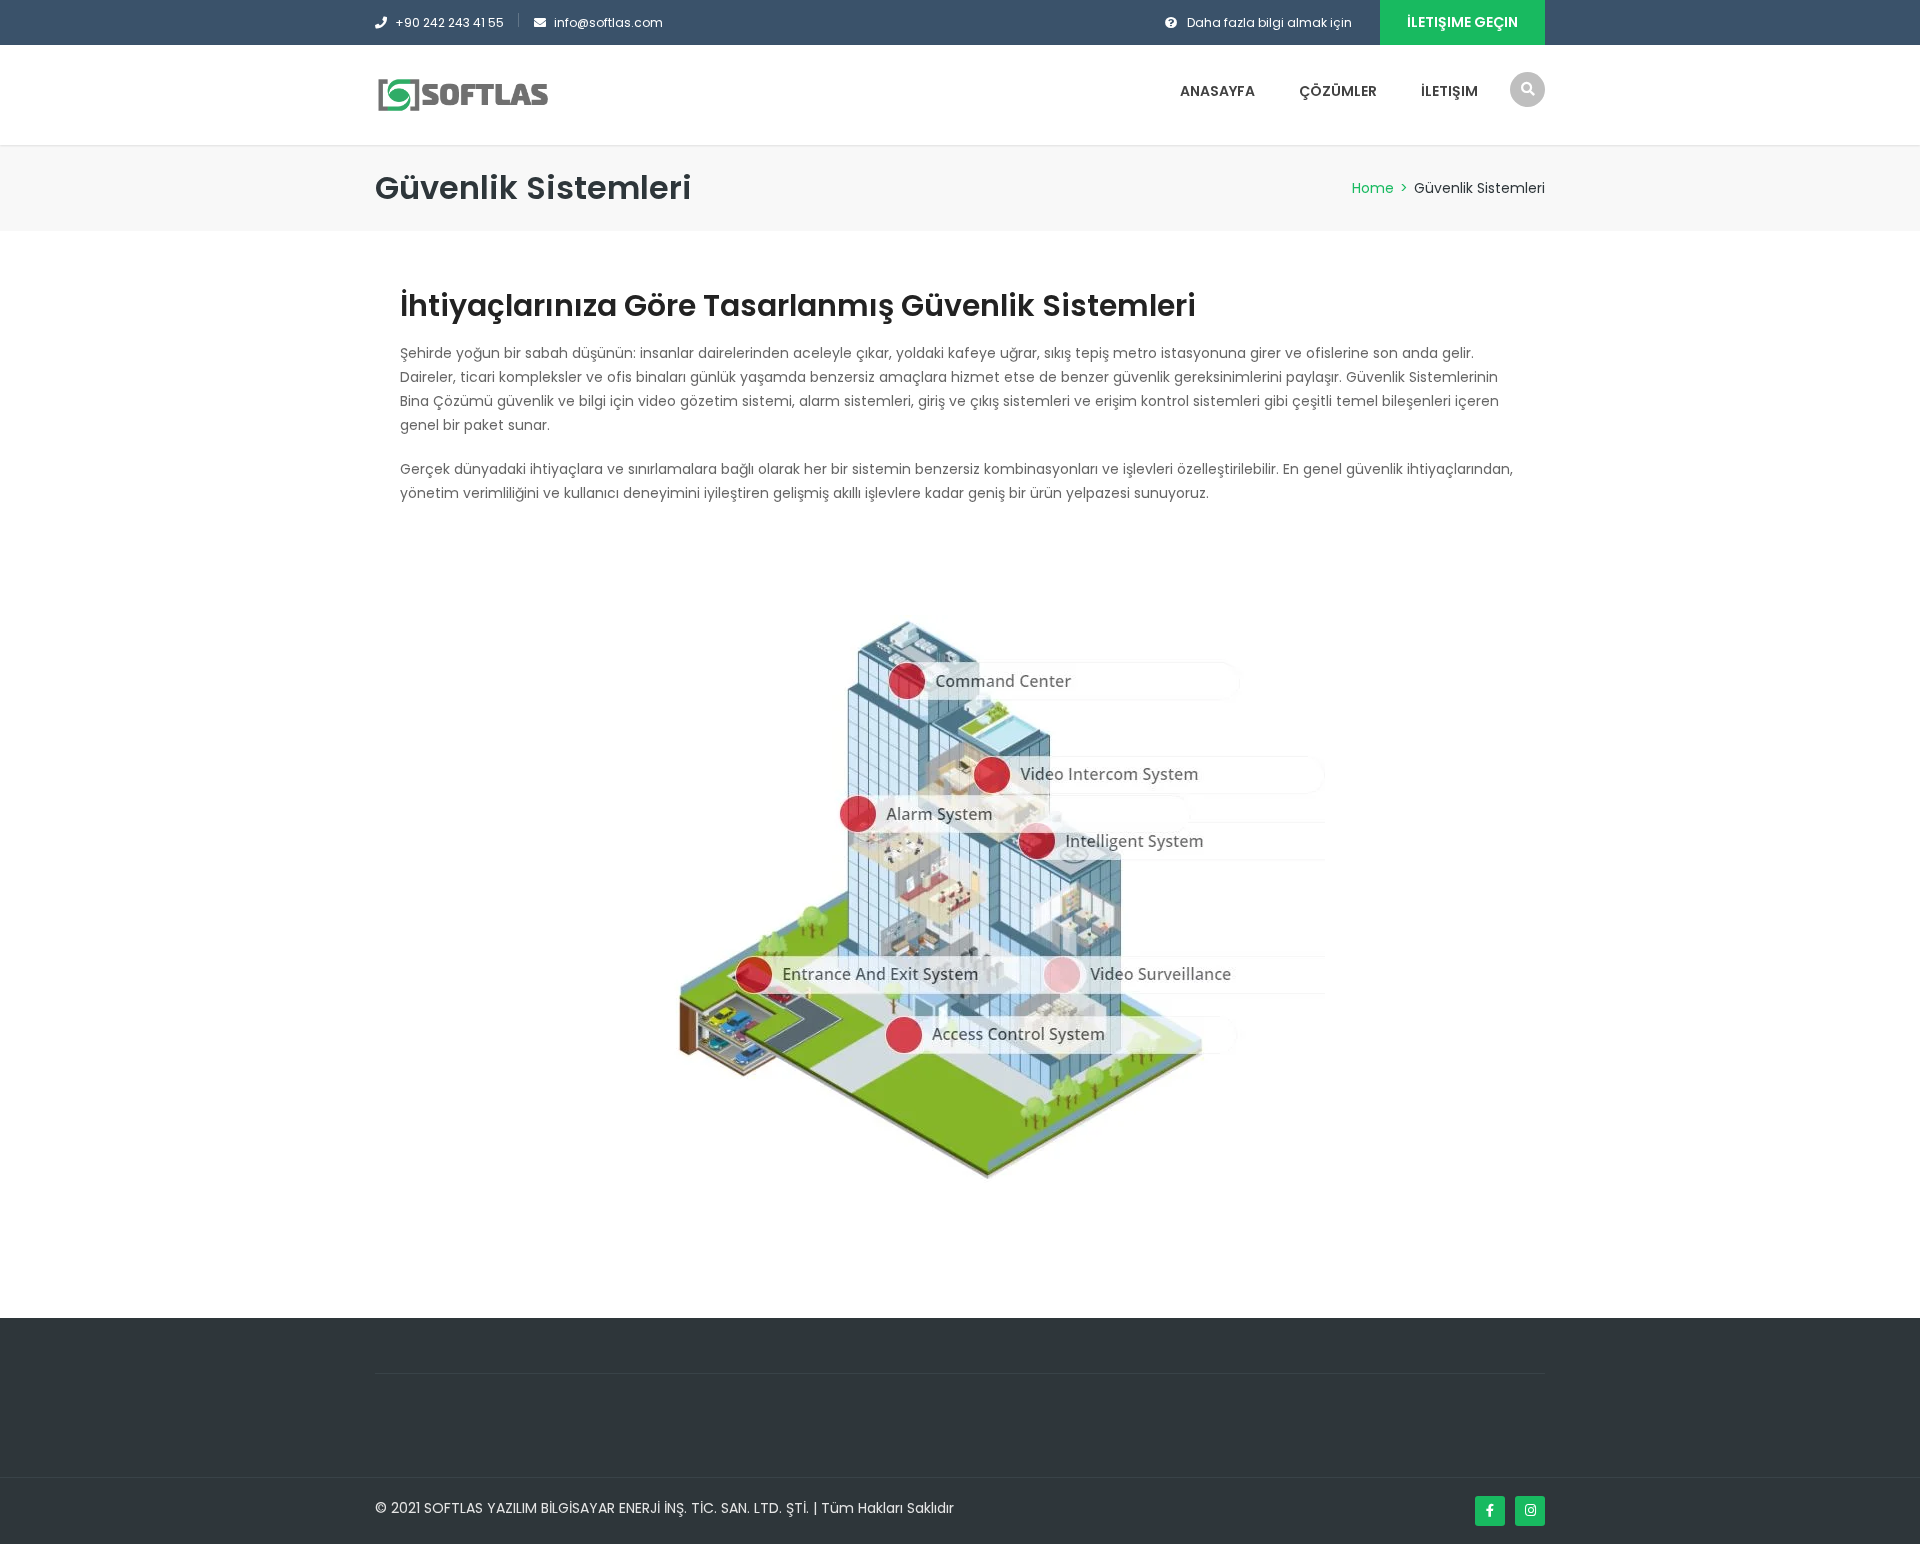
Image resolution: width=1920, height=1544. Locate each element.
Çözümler (1338, 91)
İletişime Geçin (1462, 22)
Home (1373, 188)
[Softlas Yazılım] (462, 94)
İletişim (1449, 91)
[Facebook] (1490, 1511)
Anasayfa (1217, 91)
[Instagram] (1530, 1511)
